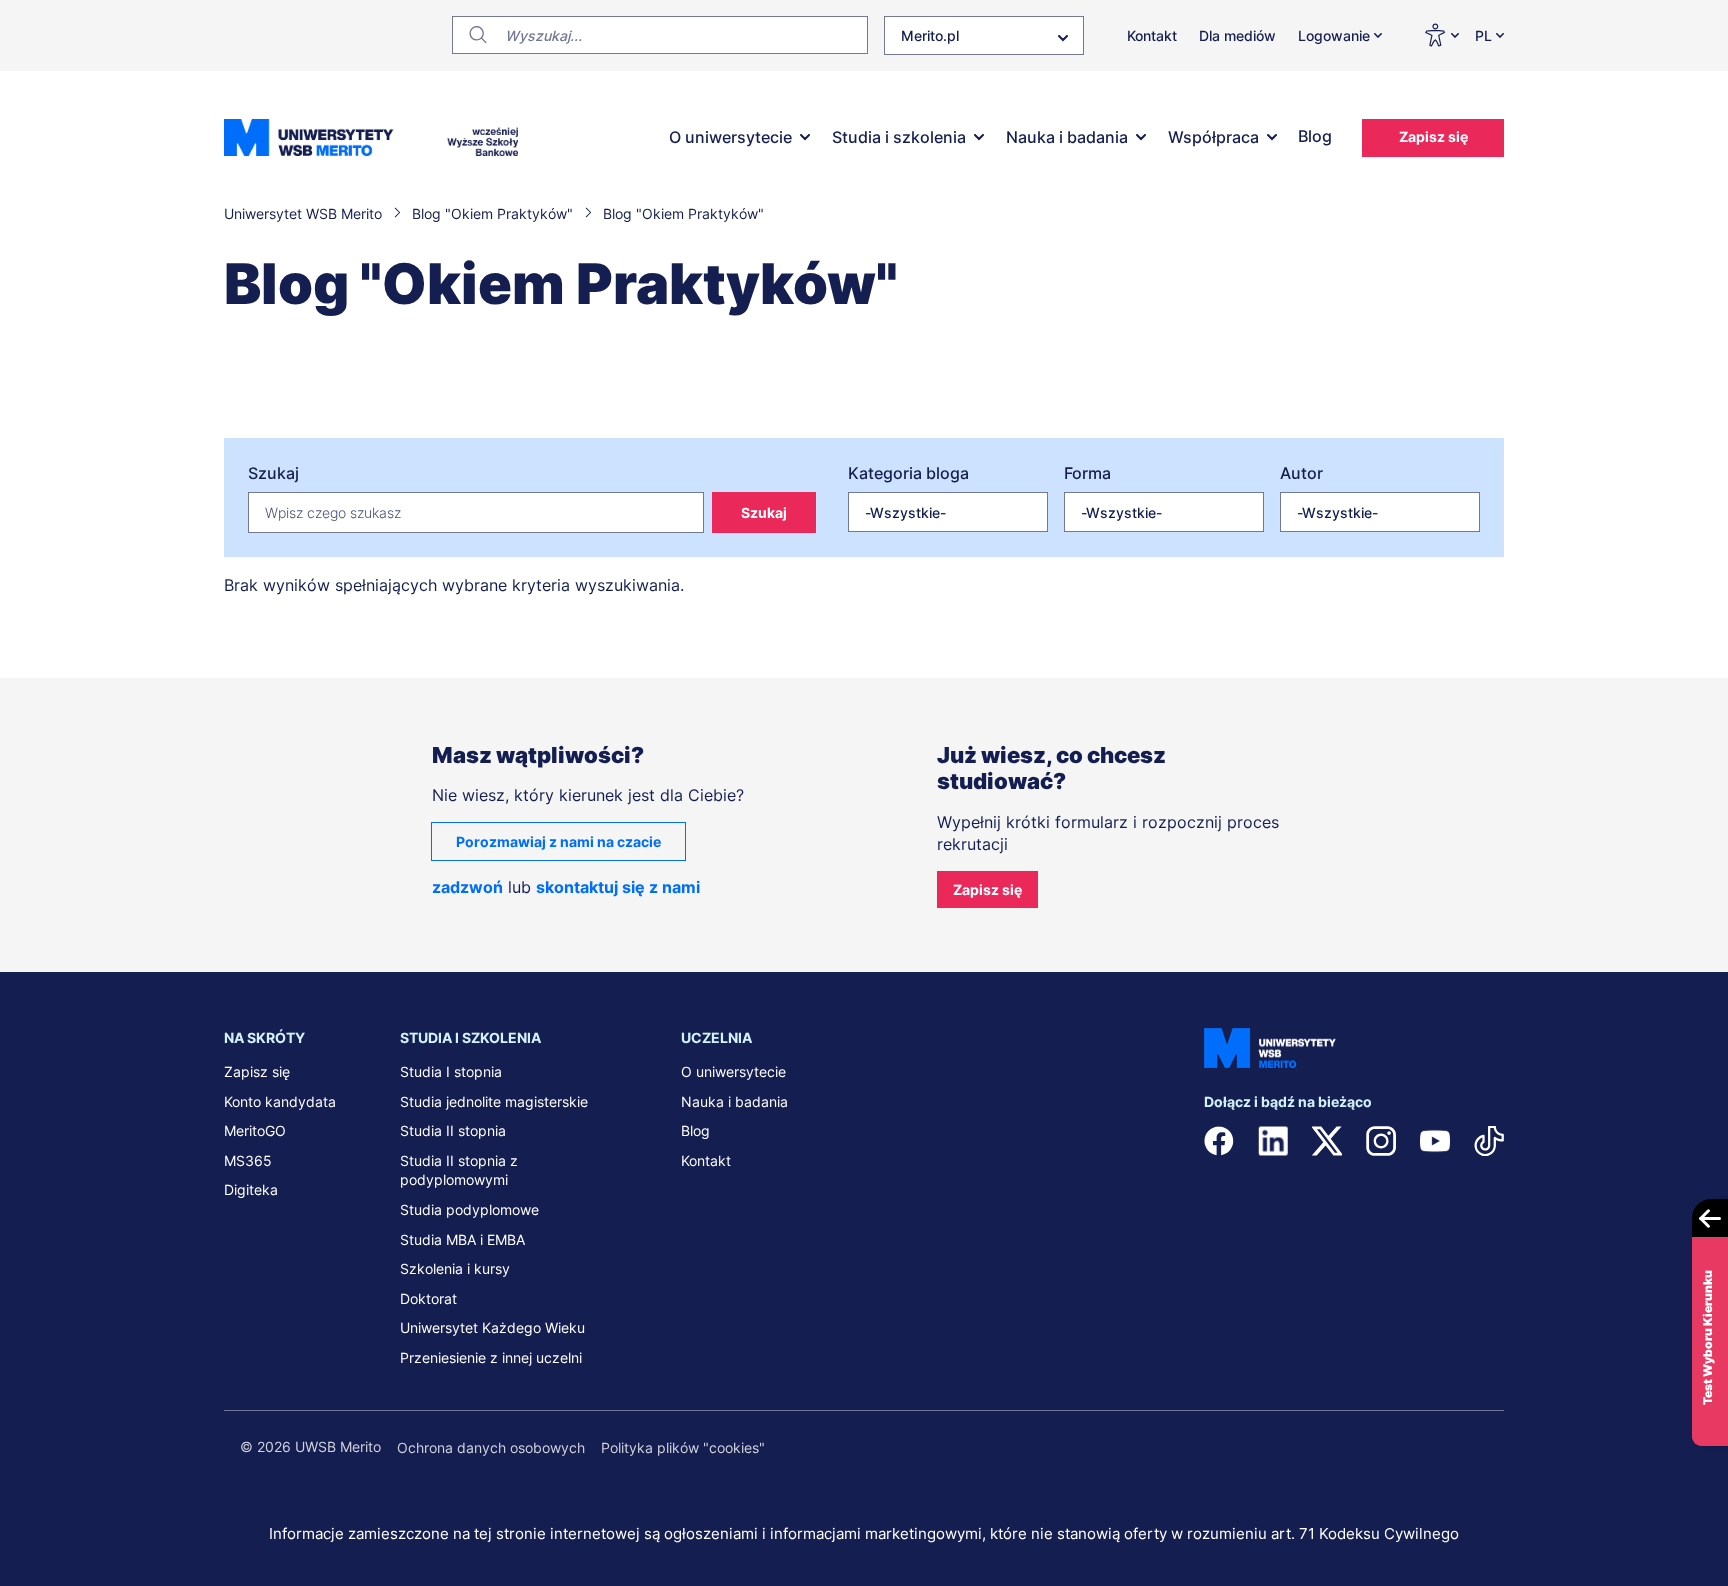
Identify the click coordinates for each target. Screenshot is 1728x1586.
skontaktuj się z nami (618, 887)
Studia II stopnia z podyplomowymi (459, 1170)
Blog (1315, 136)
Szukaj (273, 473)
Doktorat (428, 1298)
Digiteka (251, 1189)
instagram (1381, 1141)
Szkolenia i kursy (455, 1268)
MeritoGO (255, 1130)
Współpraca (1213, 137)
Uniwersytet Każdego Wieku (492, 1327)
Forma (1087, 473)
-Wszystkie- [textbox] (905, 512)
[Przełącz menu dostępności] (1441, 35)
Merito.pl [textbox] (930, 35)
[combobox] (984, 35)
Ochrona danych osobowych (491, 1447)
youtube (1435, 1141)
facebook (1219, 1141)
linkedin (1273, 1141)
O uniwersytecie (730, 137)
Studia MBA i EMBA (462, 1239)
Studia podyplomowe (469, 1209)
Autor (1301, 473)
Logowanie (1334, 35)
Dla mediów (1237, 35)
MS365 (248, 1160)
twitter (1327, 1141)
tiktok (1489, 1141)
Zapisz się (1433, 136)
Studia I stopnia (451, 1071)
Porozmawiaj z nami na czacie (558, 841)
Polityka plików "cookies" (683, 1447)
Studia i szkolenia (899, 137)
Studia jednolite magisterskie (494, 1101)
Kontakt (1152, 35)
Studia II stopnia (453, 1130)
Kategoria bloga (908, 473)
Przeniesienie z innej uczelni (491, 1357)
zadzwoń (467, 887)
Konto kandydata (280, 1101)
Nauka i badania (1067, 137)
